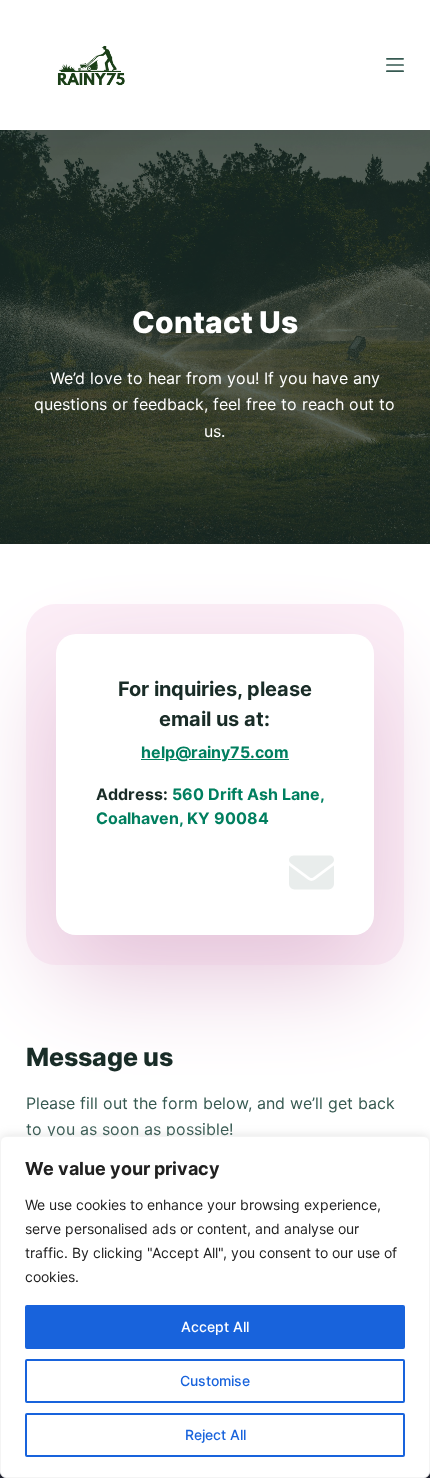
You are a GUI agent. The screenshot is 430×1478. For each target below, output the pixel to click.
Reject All (215, 1434)
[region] (215, 1307)
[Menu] (395, 65)
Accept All (215, 1326)
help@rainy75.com (215, 752)
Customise (215, 1380)
